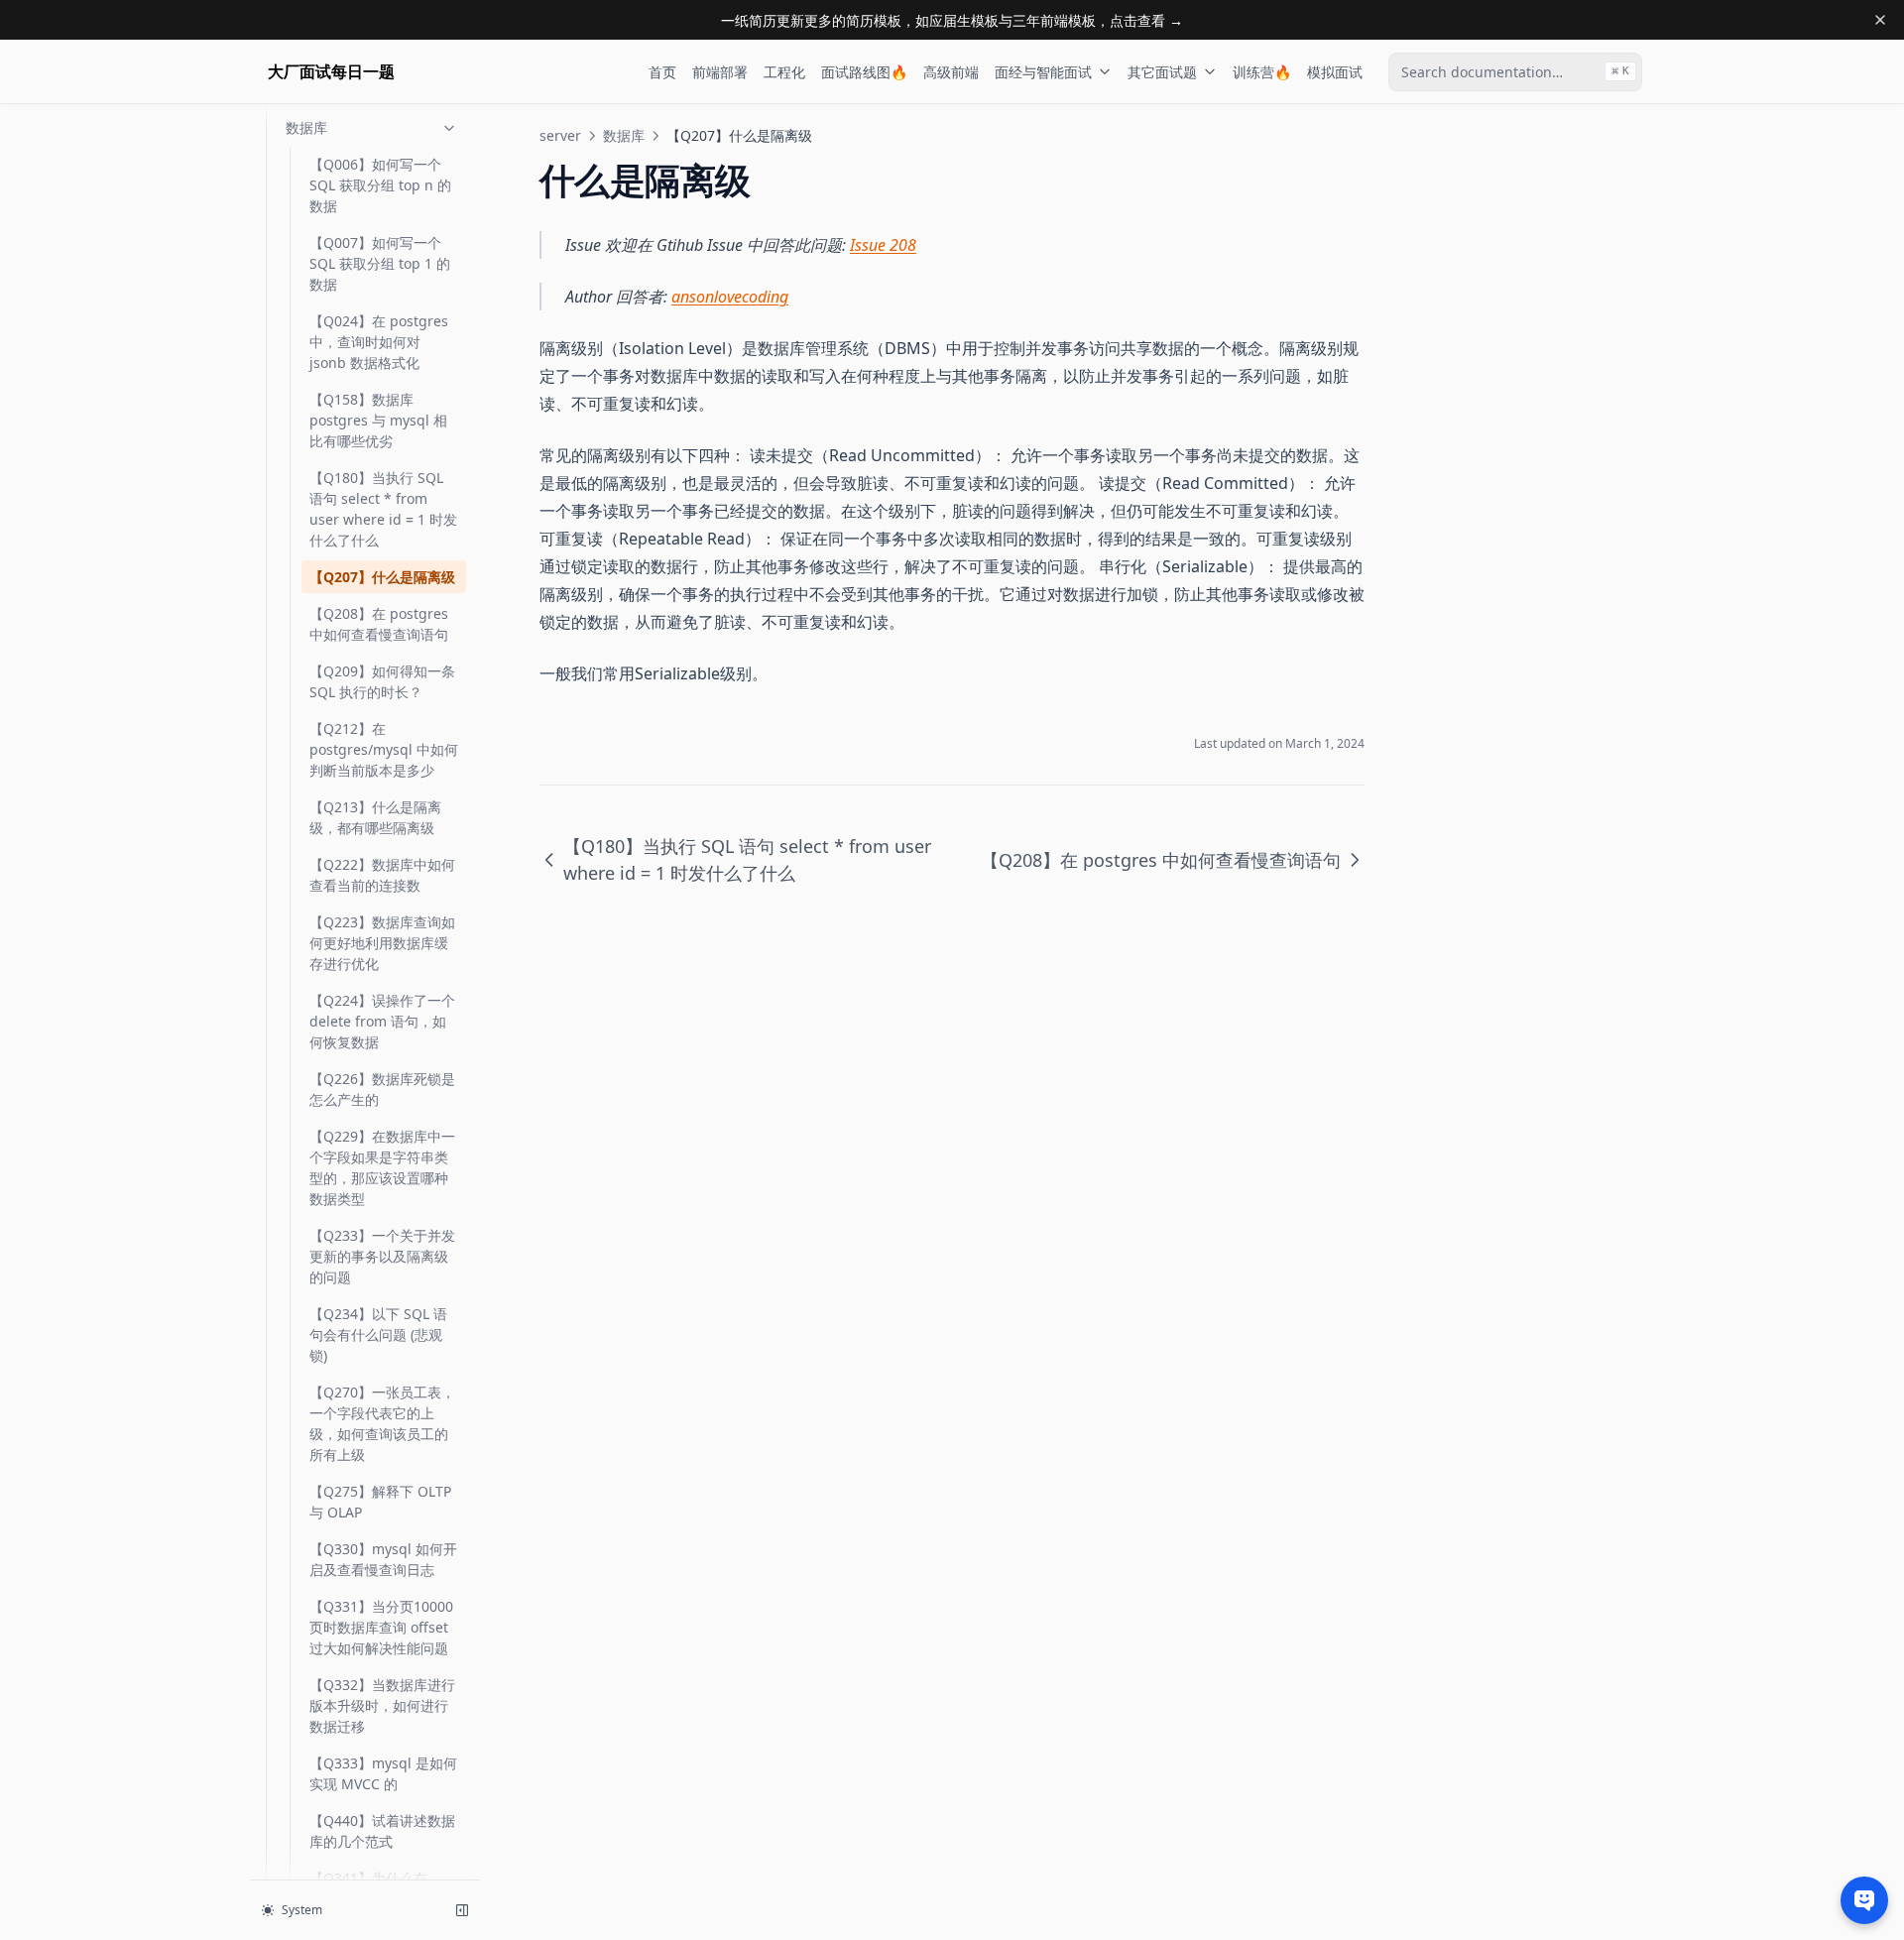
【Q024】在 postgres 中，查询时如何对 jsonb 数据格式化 (379, 342)
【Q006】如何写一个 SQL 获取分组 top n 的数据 (380, 185)
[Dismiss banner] (1880, 20)
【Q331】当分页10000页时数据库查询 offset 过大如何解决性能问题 (381, 1627)
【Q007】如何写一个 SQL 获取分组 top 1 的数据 (380, 263)
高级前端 (951, 72)
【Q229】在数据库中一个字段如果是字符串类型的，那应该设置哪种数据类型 (382, 1167)
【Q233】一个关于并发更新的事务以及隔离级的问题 (382, 1256)
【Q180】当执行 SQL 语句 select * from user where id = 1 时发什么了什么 (383, 509)
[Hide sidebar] (462, 1910)
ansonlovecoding (730, 297)
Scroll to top (1461, 135)
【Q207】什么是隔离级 (382, 577)
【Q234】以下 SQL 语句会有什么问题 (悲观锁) (378, 1334)
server (560, 135)
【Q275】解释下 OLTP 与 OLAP (380, 1502)
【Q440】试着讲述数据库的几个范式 (382, 1831)
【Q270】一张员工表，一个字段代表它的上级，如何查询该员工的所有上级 (382, 1423)
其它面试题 (1162, 72)
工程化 (784, 72)
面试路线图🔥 (864, 72)
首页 (662, 72)
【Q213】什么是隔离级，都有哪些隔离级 (375, 817)
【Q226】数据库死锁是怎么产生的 (382, 1089)
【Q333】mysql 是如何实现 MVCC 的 (383, 1773)
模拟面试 (1335, 72)
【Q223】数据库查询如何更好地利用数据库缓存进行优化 (382, 943)
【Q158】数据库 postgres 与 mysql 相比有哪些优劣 (378, 420)
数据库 (306, 127)
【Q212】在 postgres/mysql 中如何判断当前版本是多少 (384, 749)
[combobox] (1515, 72)
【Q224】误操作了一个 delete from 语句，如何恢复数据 (382, 1021)
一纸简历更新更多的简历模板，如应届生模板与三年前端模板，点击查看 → (952, 20)
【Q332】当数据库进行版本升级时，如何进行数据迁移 (382, 1705)
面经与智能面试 (1043, 72)
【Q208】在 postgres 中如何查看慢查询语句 (379, 624)
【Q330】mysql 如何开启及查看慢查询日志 (383, 1559)
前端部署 (720, 72)
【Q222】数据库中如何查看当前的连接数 (382, 875)
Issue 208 (883, 245)
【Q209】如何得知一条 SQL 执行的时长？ (382, 681)
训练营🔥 (1262, 72)
